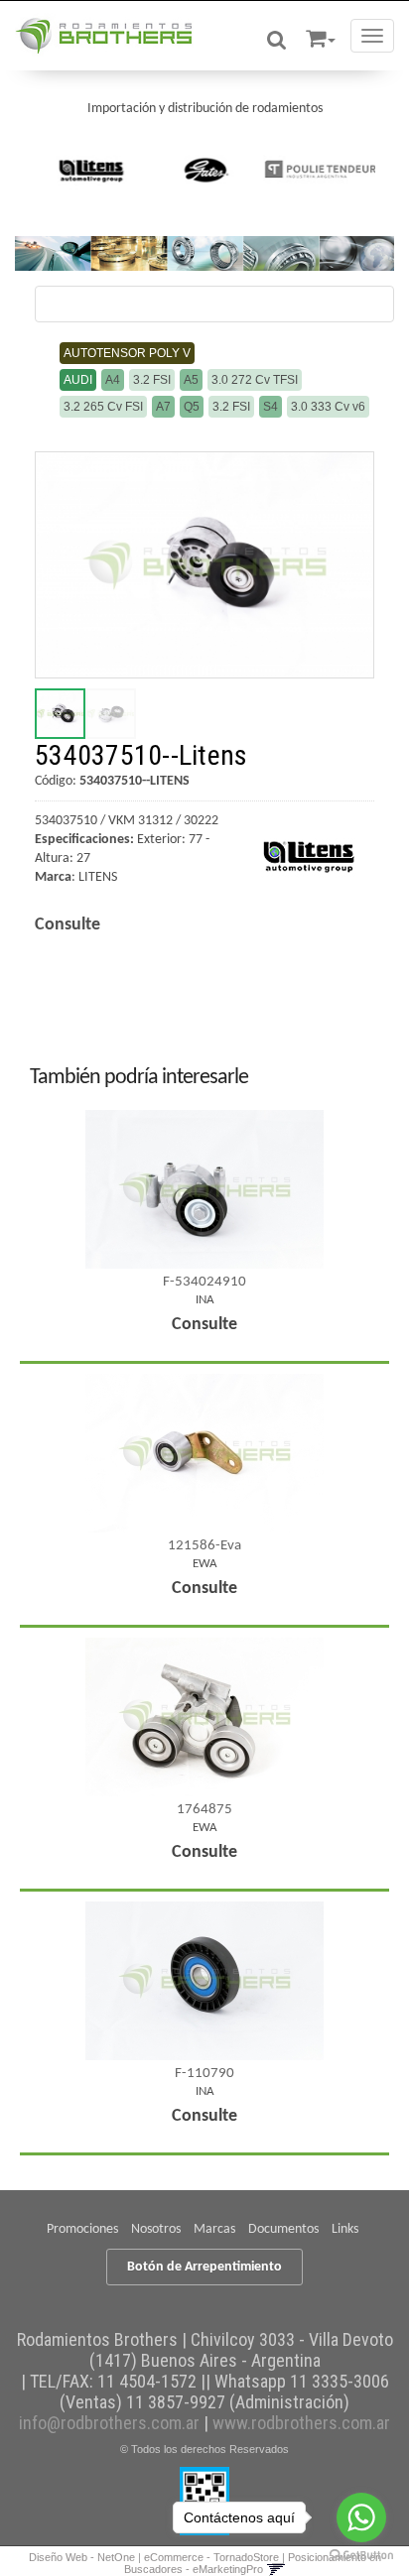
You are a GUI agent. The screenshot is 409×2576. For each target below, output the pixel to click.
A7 (163, 407)
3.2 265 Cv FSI (103, 407)
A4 (113, 380)
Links (345, 2229)
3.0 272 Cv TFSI (255, 380)
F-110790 (204, 2074)
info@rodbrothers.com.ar (109, 2423)
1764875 (204, 1810)
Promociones (82, 2229)
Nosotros (156, 2229)
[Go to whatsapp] (361, 2517)
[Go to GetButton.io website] (361, 2556)
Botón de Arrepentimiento (204, 2267)
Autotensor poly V (127, 353)
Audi (78, 380)
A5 (191, 380)
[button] (321, 35)
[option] (91, 170)
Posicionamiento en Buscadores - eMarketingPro (253, 2563)
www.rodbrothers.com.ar (301, 2423)
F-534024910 (204, 1282)
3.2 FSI (152, 380)
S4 (271, 407)
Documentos (283, 2229)
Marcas (214, 2229)
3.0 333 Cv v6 (328, 407)
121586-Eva (204, 1546)
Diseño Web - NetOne (82, 2557)
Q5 (192, 407)
